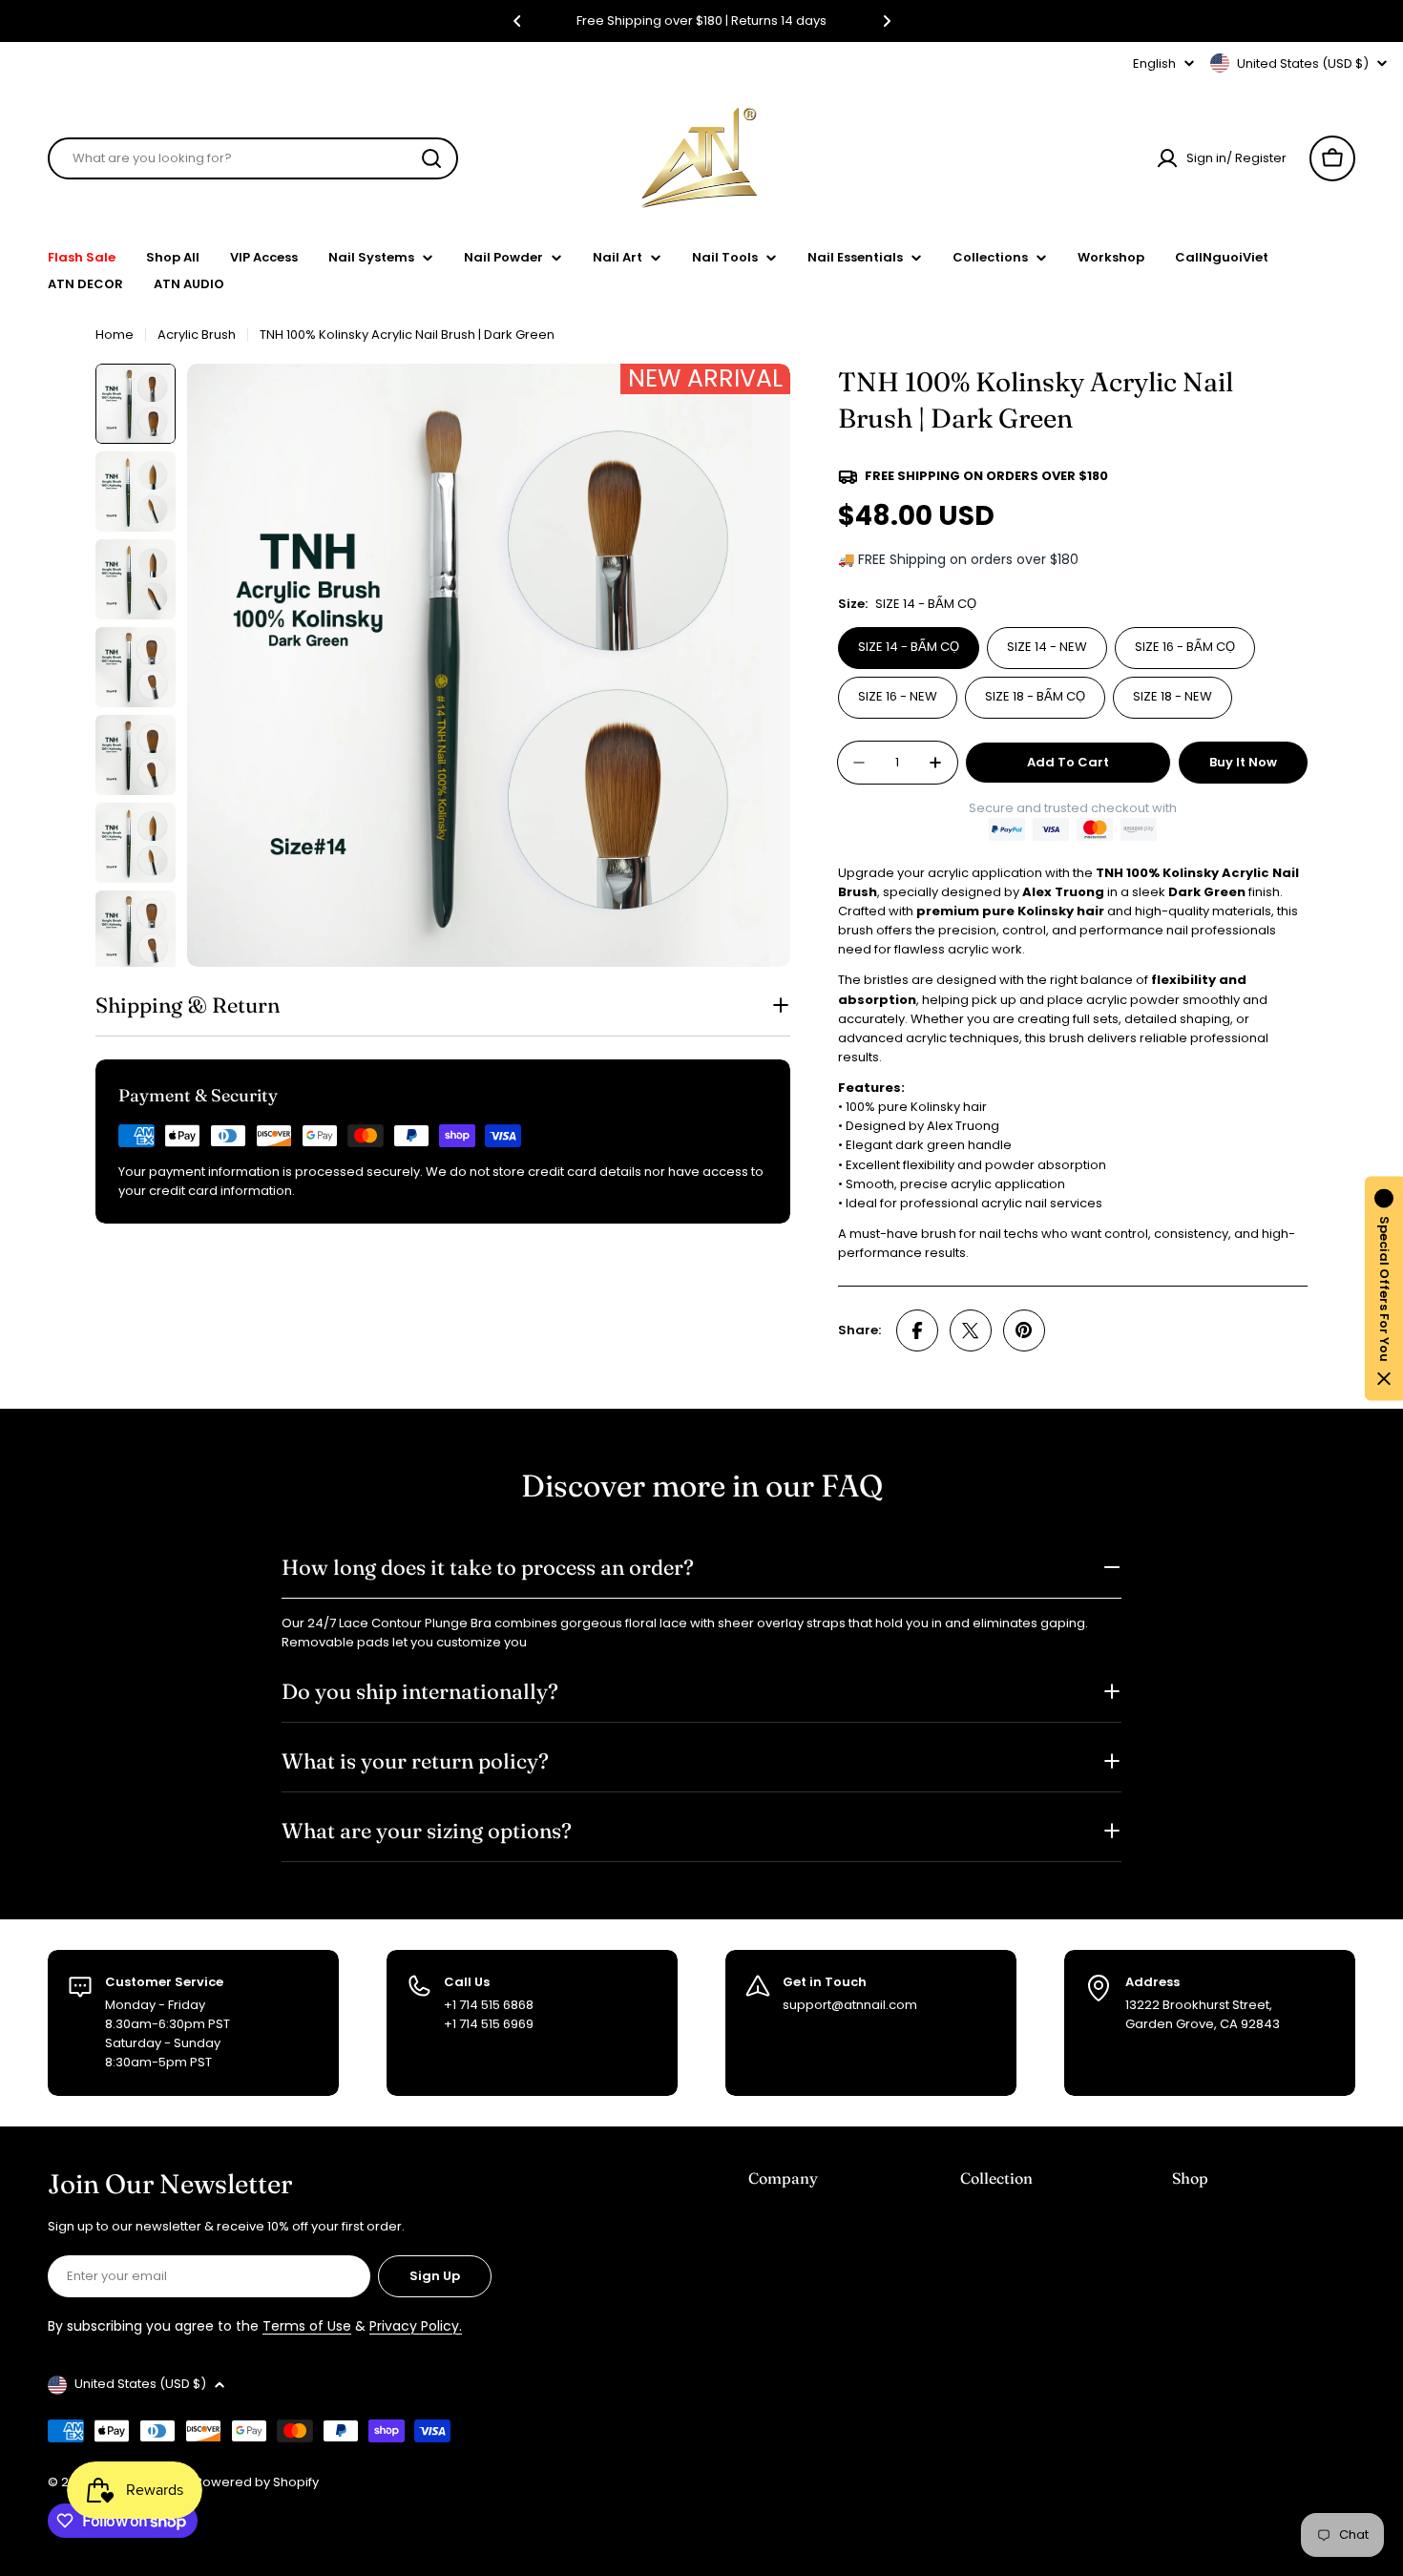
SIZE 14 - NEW (1047, 647)
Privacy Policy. (416, 2326)
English (1154, 63)
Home (115, 335)
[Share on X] (971, 1330)
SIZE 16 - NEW (898, 696)
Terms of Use (307, 2326)
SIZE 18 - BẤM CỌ (1035, 696)
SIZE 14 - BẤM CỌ (909, 647)
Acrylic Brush (197, 335)
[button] (517, 21)
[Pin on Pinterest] (1024, 1330)
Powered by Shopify (257, 2482)
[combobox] (253, 158)
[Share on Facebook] (917, 1330)
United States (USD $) (1303, 63)
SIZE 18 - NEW (1173, 696)
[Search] (431, 158)
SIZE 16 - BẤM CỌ (1185, 647)
